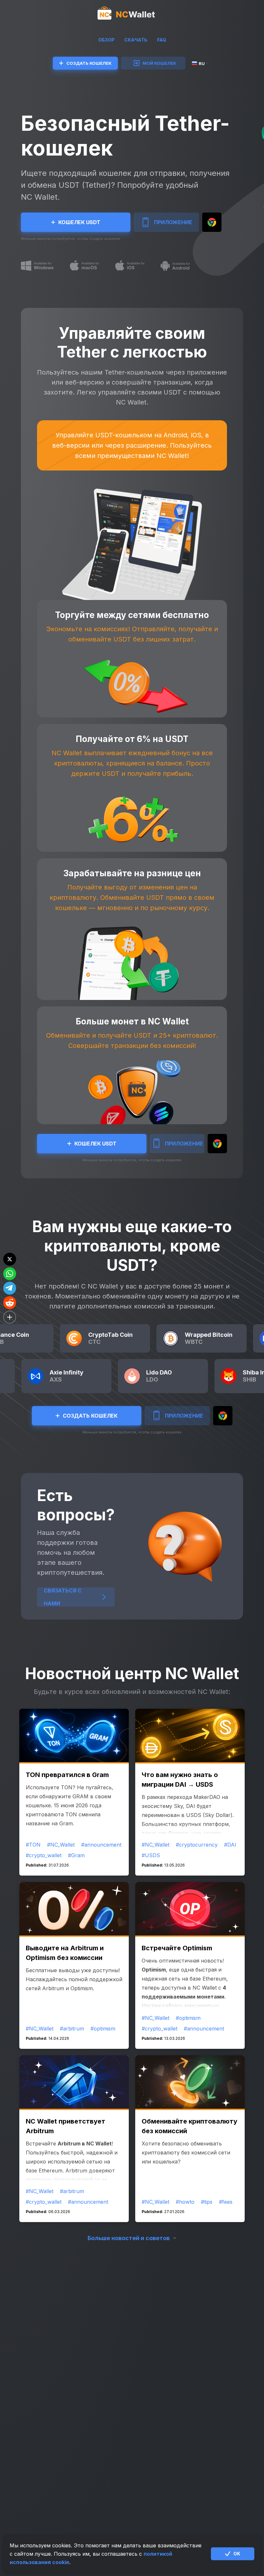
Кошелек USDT (79, 222)
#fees (226, 2202)
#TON (33, 1845)
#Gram (76, 1855)
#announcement (101, 1845)
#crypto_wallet (44, 1855)
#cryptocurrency (197, 1845)
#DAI (230, 1845)
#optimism (103, 2029)
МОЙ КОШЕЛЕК (159, 63)
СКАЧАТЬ (136, 40)
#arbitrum (72, 2029)
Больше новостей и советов (129, 2238)
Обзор (106, 40)
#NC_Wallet (61, 1845)
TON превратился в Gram (67, 1775)
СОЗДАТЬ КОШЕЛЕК (89, 63)
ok (237, 2554)
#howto (185, 2202)
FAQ (162, 40)
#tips (207, 2202)
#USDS (151, 1855)
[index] (132, 14)
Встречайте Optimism (177, 1948)
